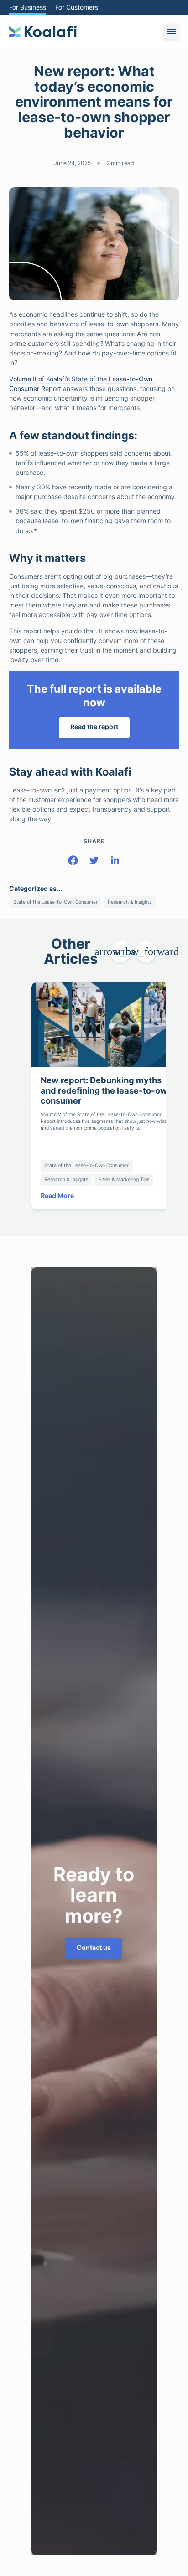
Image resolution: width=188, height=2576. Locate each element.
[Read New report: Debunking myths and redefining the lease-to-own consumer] (107, 1019)
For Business (28, 7)
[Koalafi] (43, 31)
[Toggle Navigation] (171, 31)
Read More (58, 1190)
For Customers (78, 7)
